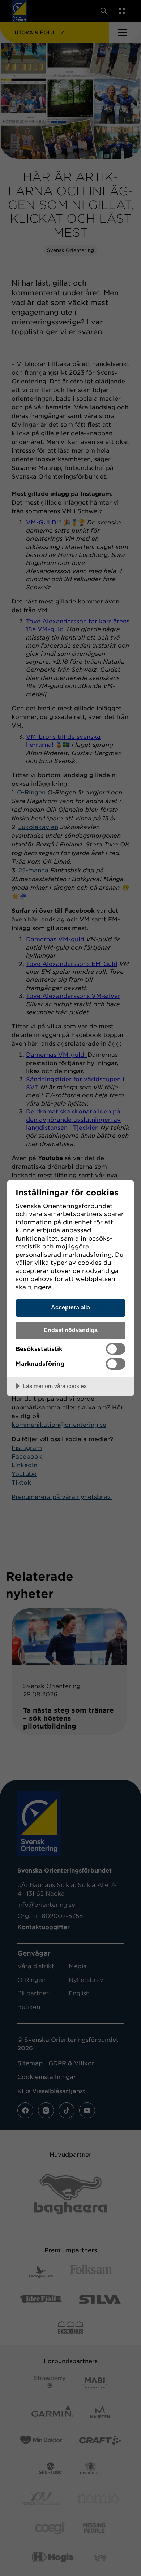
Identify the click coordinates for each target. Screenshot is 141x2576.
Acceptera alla (70, 1307)
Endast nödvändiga (71, 1330)
